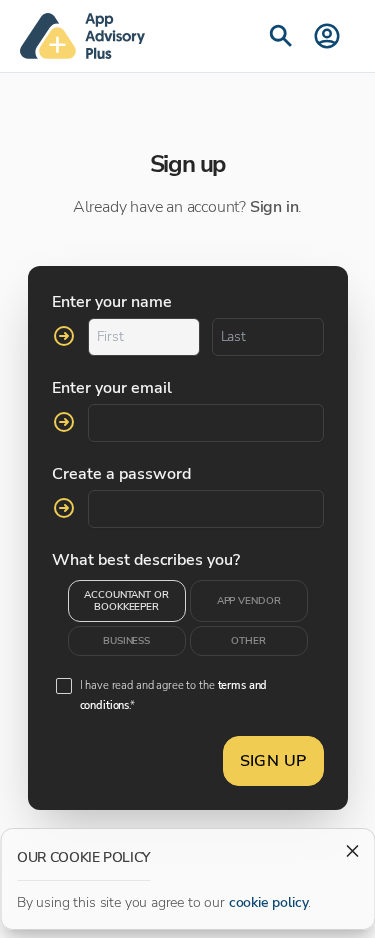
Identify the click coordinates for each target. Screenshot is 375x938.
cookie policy (269, 902)
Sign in (274, 207)
